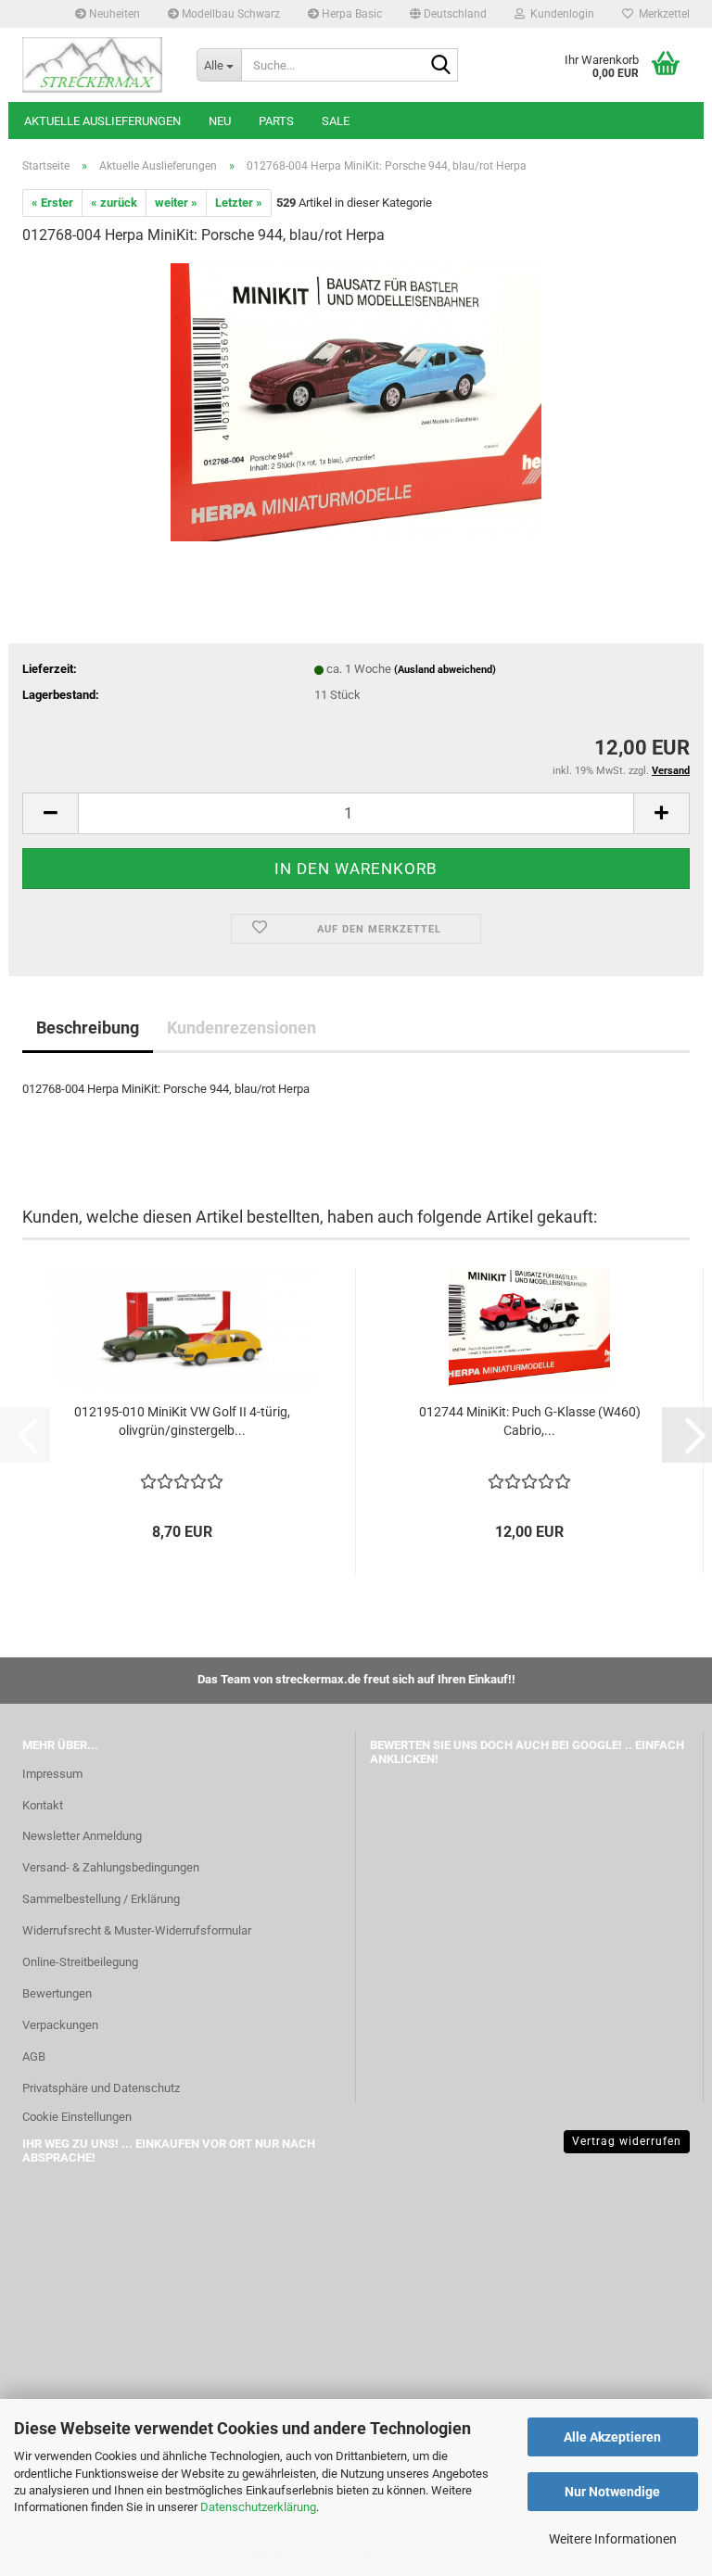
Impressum (52, 1774)
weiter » (176, 203)
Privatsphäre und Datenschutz (101, 2088)
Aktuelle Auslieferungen (102, 121)
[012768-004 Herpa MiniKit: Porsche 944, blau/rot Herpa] (356, 401)
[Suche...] (440, 66)
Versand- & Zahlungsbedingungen (111, 1867)
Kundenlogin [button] (559, 14)
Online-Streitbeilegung (80, 1962)
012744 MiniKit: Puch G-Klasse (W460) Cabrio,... (530, 1421)
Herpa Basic (350, 14)
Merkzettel (661, 14)
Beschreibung (88, 1028)
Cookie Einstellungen (77, 2117)
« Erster (52, 203)
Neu (220, 121)
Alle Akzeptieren (612, 2437)
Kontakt (43, 1805)
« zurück (114, 203)
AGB (34, 2056)
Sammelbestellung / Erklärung (101, 1899)
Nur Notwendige (612, 2492)
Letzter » (239, 203)
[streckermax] (95, 65)
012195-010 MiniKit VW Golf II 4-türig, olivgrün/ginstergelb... (182, 1421)
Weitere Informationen (613, 2539)
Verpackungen (60, 2025)
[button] (448, 14)
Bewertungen (57, 1993)
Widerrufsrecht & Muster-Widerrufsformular (137, 1930)
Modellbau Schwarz (229, 14)
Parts (276, 121)
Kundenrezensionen (242, 1028)
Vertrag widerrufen (627, 2141)
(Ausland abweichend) (445, 670)
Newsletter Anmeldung (82, 1836)
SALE (336, 121)
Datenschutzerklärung (258, 2507)
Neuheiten (113, 14)
